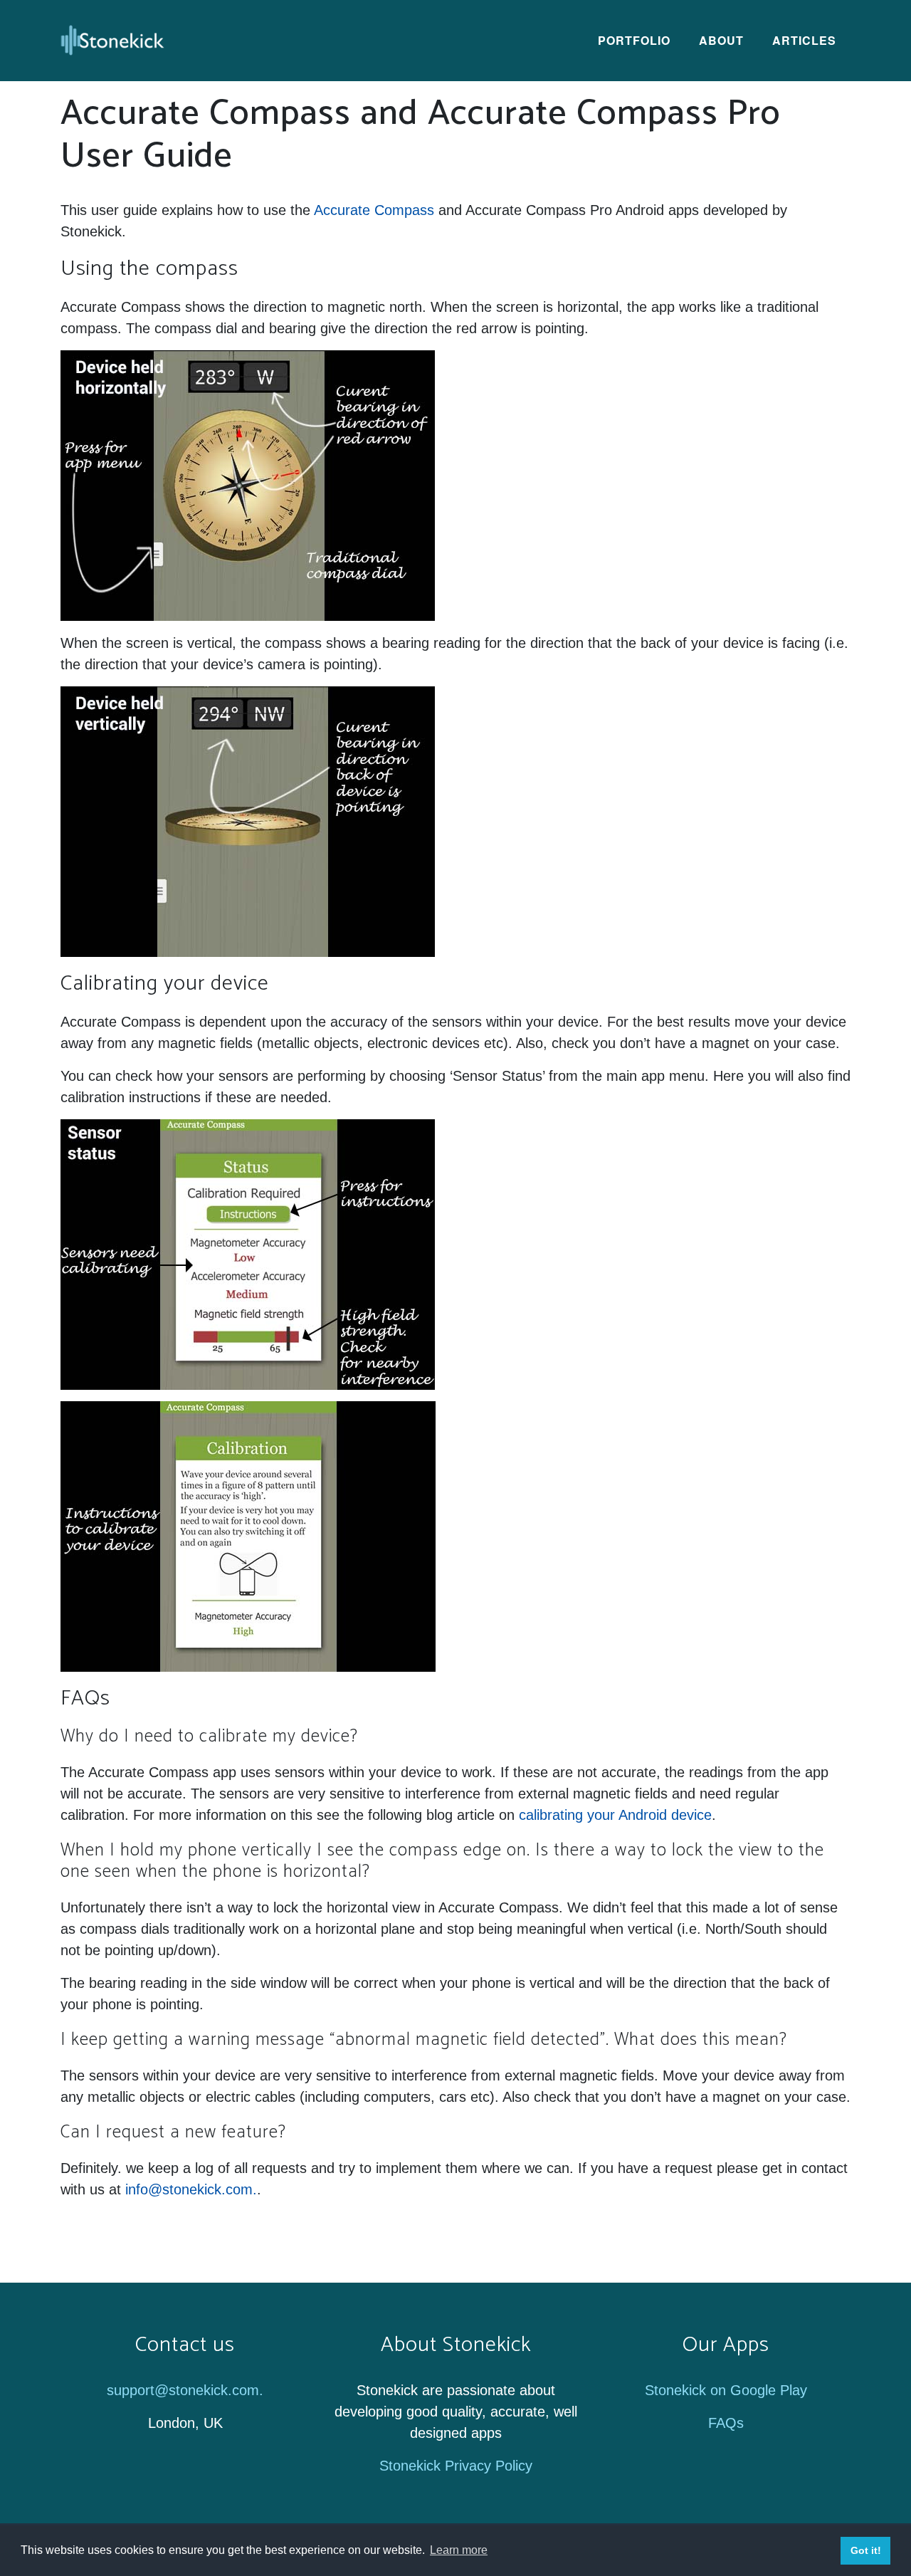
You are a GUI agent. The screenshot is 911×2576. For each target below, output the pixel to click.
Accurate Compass (374, 210)
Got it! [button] (866, 2550)
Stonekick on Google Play (726, 2390)
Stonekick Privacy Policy (456, 2466)
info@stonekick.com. (191, 2189)
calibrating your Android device (615, 1815)
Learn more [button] (459, 2550)
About (721, 40)
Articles (804, 40)
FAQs (726, 2423)
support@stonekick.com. (185, 2390)
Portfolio (634, 40)
